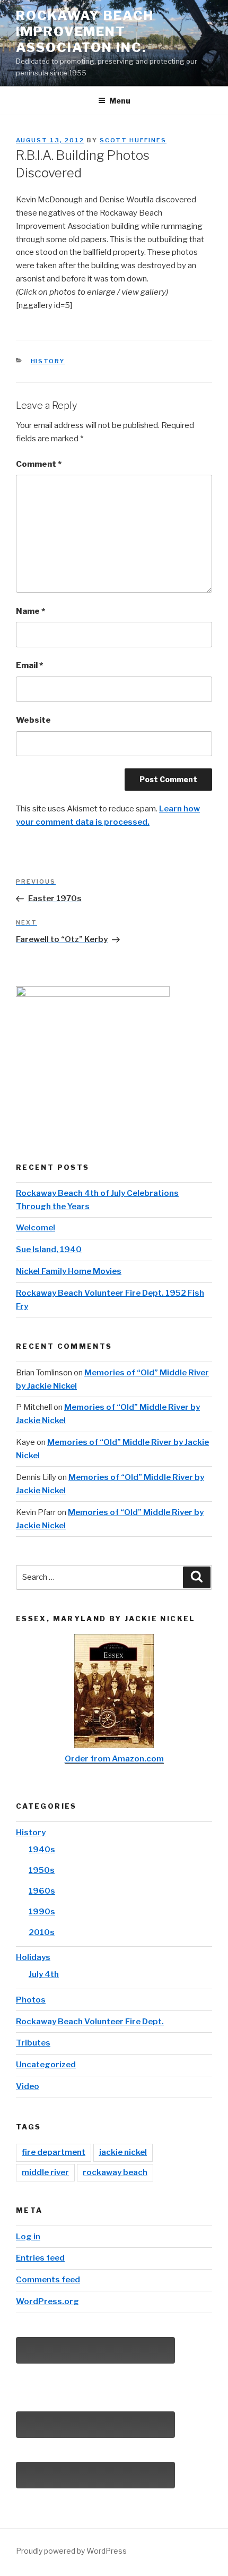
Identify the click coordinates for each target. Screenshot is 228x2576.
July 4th (44, 1974)
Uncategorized (46, 2065)
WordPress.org (47, 2301)
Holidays (33, 1957)
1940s (42, 1850)
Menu (120, 101)
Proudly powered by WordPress (71, 2551)
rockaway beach (115, 2172)
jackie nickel (123, 2152)
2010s (42, 1932)
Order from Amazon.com (114, 1759)
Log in (28, 2237)
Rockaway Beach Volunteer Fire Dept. (90, 2022)
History (48, 361)
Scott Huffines (133, 140)
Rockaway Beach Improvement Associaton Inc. (85, 32)
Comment (39, 464)
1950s (42, 1870)
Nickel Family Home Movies (69, 1271)
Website (33, 720)
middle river (45, 2172)
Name (30, 611)
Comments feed (48, 2280)
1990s (42, 1912)
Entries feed (40, 2258)
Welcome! (36, 1228)
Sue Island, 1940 (49, 1250)
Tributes (33, 2043)
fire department (54, 2152)
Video (28, 2086)
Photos (31, 2000)
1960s (42, 1891)
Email (29, 665)
